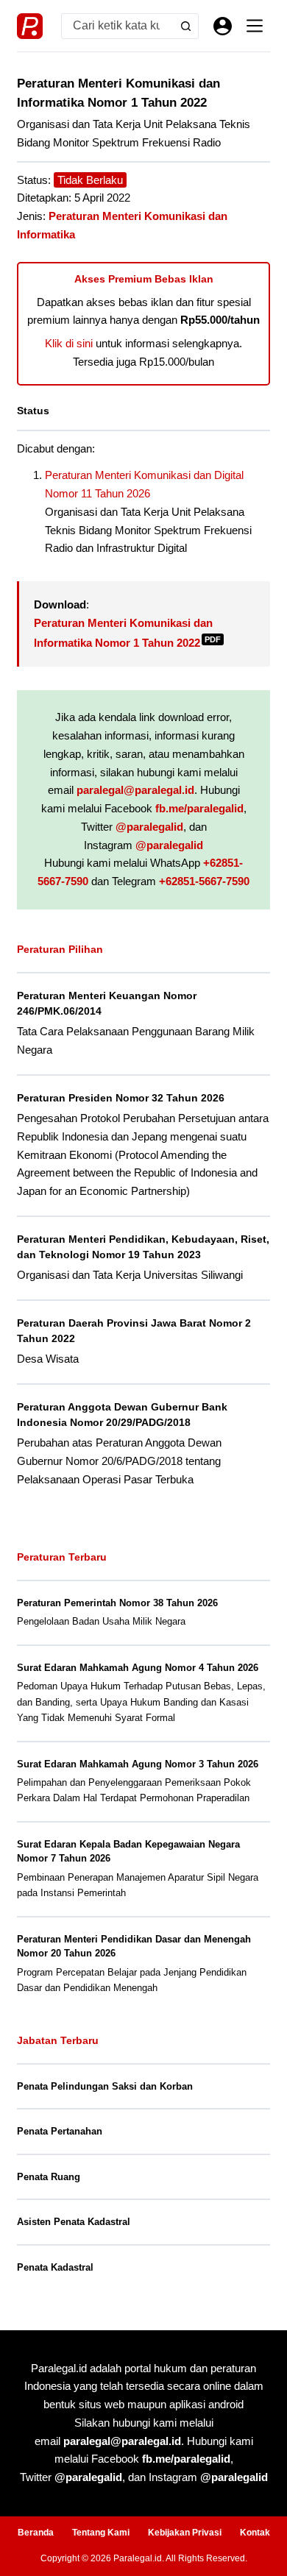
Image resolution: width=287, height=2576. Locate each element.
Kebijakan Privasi (185, 2533)
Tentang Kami (101, 2533)
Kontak (255, 2533)
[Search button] (186, 26)
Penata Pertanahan (60, 2131)
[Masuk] (223, 26)
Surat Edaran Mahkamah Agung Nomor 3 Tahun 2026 (138, 1764)
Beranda (36, 2533)
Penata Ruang (49, 2177)
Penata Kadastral (55, 2267)
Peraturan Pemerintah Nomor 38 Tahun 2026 (117, 1603)
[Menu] (255, 26)
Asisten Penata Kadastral (74, 2222)
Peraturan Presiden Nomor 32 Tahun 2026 (121, 1098)
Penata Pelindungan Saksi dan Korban (105, 2086)
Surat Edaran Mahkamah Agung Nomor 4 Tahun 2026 (138, 1668)
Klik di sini (69, 343)
